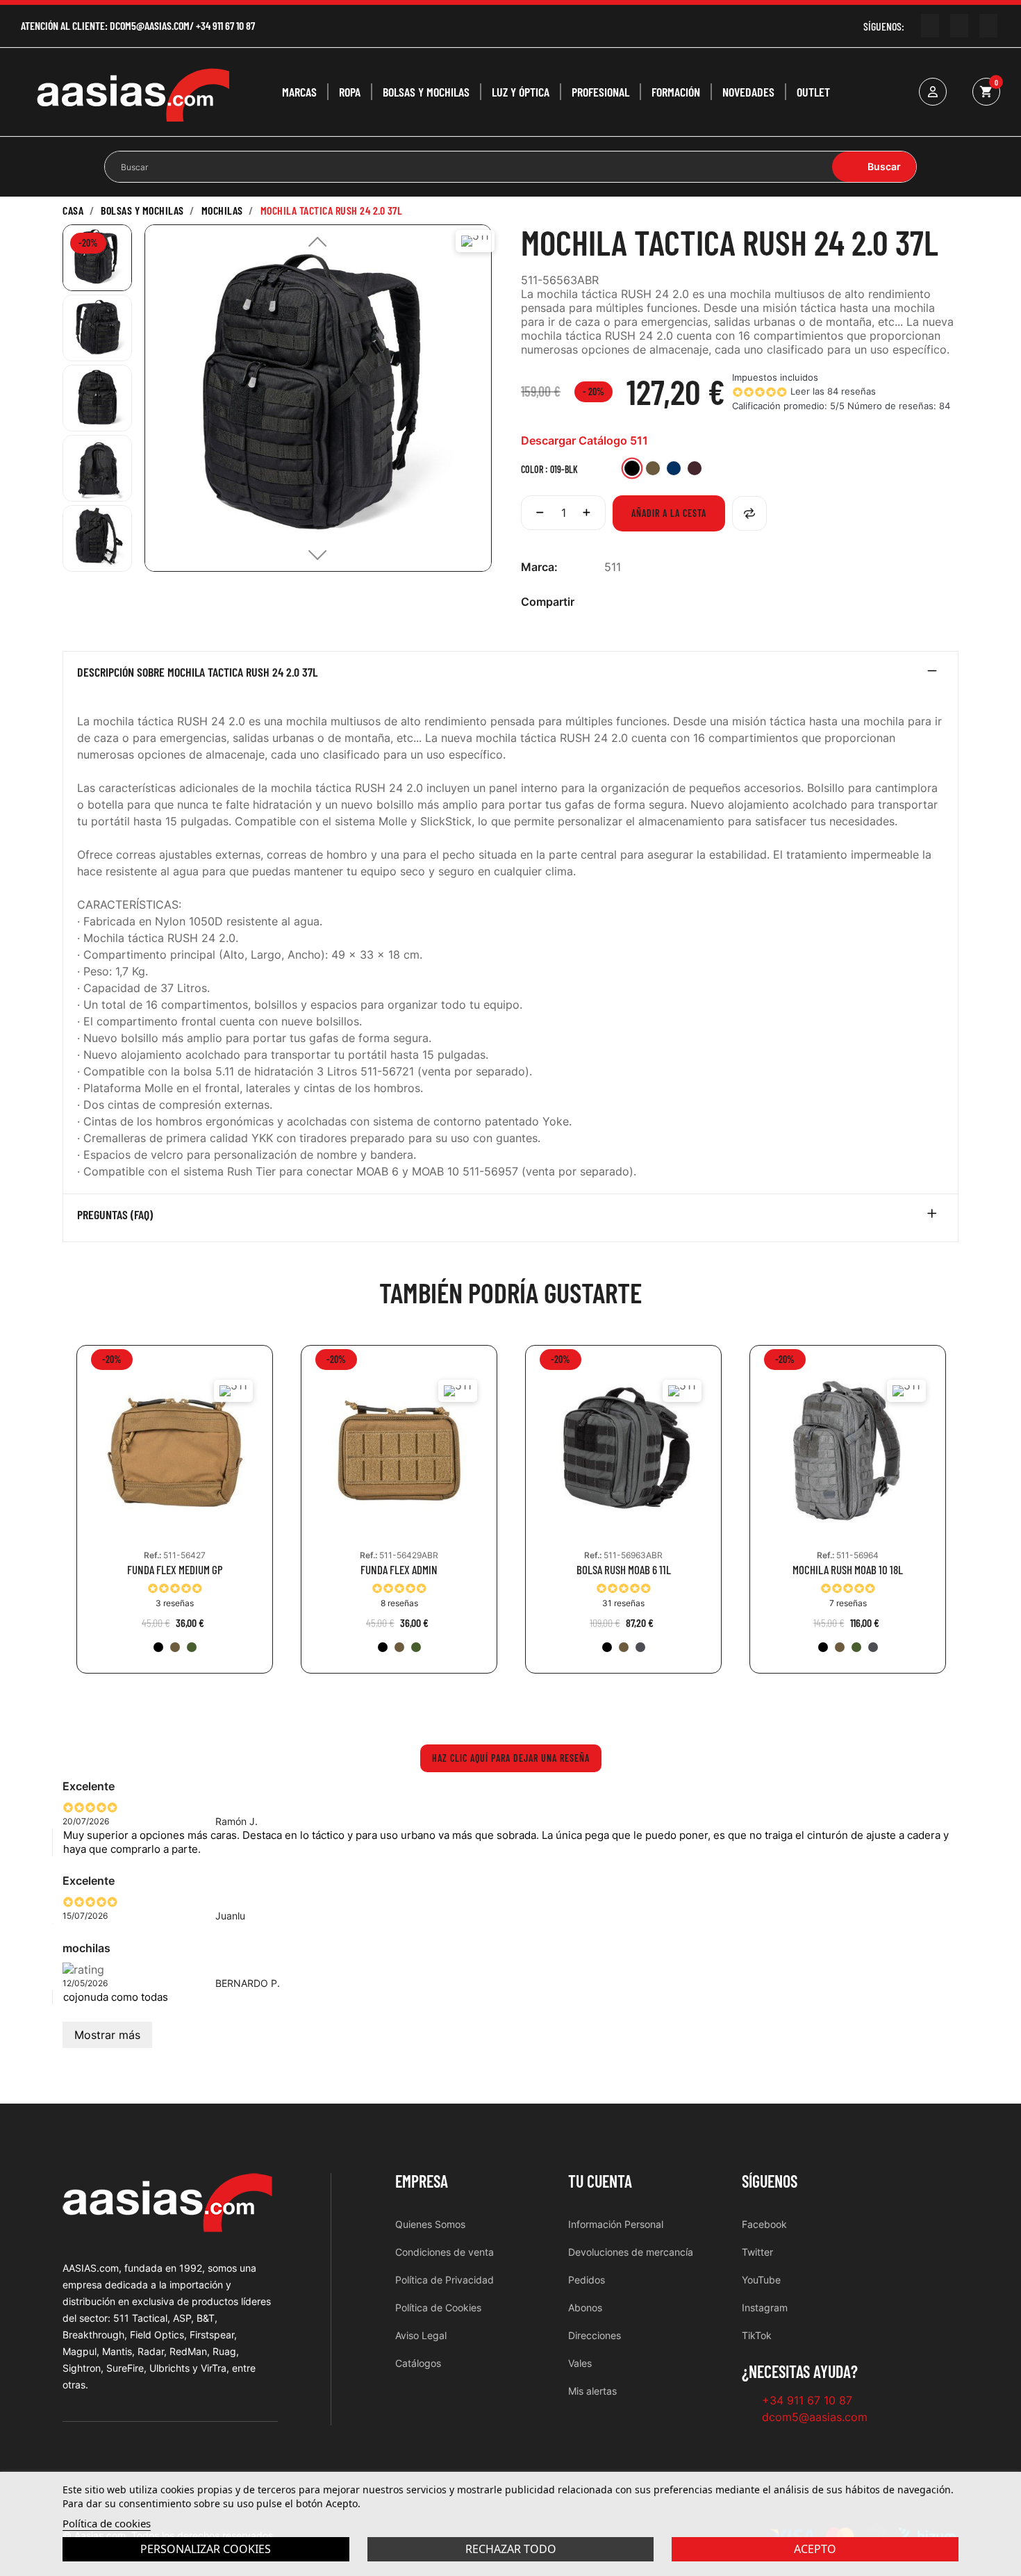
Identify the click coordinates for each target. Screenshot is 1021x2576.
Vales (580, 2363)
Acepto (815, 2549)
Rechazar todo (511, 2549)
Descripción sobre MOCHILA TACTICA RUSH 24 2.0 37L (197, 672)
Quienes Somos (430, 2224)
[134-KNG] (175, 1647)
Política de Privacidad (445, 2280)
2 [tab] (517, 1705)
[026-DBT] (640, 1647)
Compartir (612, 602)
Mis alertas (592, 2391)
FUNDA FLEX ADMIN (399, 1570)
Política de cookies (107, 2523)
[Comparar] (749, 513)
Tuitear (634, 602)
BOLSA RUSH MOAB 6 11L (624, 1570)
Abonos (585, 2307)
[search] (874, 167)
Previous (52, 1519)
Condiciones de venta (445, 2252)
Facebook (764, 2224)
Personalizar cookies (206, 2549)
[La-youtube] (930, 26)
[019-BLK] (158, 1647)
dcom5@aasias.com (150, 25)
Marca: (539, 567)
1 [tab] (504, 1705)
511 (613, 567)
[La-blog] (988, 26)
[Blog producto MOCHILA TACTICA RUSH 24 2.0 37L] (135, 611)
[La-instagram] (959, 26)
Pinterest (656, 602)
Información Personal (616, 2224)
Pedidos (587, 2280)
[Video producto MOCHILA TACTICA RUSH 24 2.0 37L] (87, 611)
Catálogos (418, 2363)
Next (969, 1519)
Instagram (765, 2307)
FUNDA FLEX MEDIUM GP (175, 1570)
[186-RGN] (192, 1647)
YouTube (761, 2280)
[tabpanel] (175, 1520)
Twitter (757, 2252)
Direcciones (595, 2335)
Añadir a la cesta (669, 513)
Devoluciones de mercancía (631, 2252)
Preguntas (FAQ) (115, 1215)
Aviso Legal (421, 2335)
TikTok (757, 2335)
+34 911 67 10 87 (225, 25)
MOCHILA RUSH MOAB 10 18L (848, 1570)
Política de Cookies (438, 2307)
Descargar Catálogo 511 (584, 440)
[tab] (510, 675)
